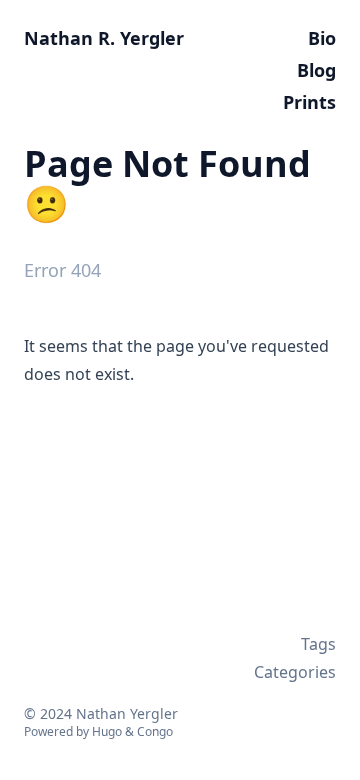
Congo (155, 731)
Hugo (107, 731)
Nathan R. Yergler (104, 38)
